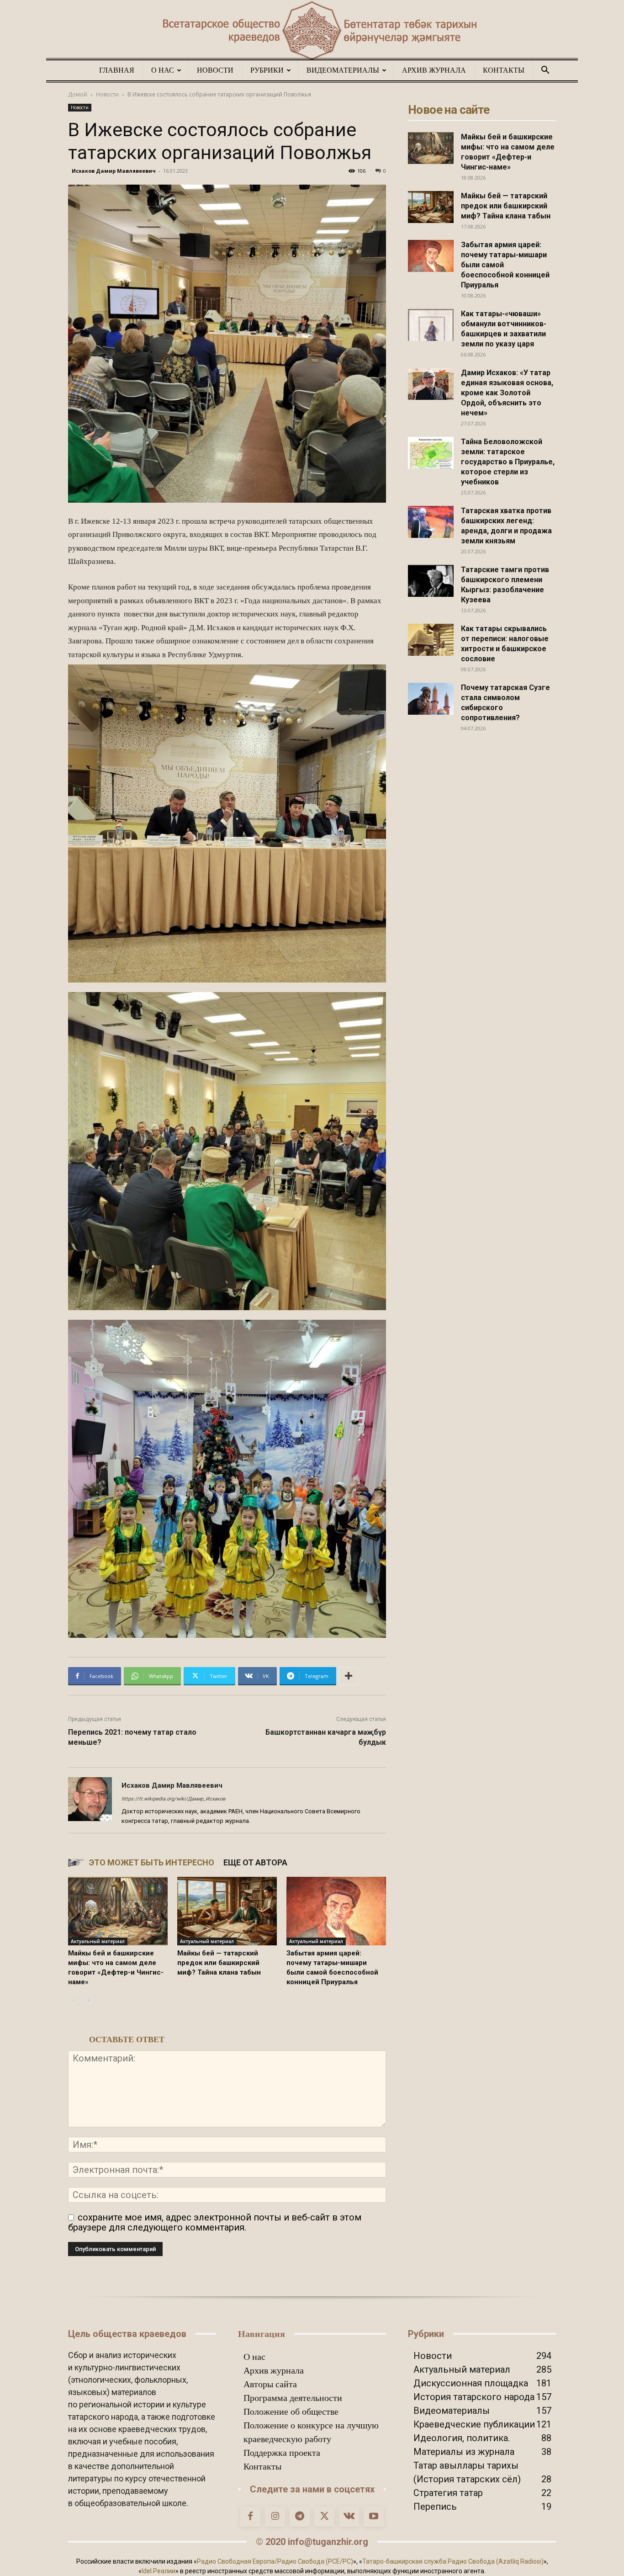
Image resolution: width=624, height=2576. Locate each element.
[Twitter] (324, 2517)
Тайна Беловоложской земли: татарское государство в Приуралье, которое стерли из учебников (508, 462)
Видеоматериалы (343, 70)
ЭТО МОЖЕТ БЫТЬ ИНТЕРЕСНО (152, 1862)
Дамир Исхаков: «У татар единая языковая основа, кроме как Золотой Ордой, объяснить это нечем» (507, 393)
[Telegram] (300, 2517)
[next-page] (88, 2000)
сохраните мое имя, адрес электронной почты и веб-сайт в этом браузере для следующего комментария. (215, 2222)
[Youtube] (374, 2517)
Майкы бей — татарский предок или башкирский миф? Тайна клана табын (219, 1963)
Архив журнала (434, 70)
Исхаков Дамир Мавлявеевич (114, 171)
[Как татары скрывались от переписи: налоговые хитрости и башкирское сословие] (431, 640)
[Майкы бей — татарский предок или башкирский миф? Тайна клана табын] (227, 1911)
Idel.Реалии (159, 2571)
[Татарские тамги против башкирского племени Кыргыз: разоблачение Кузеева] (431, 581)
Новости (215, 70)
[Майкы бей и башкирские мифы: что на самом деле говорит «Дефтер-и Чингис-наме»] (118, 1911)
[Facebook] (250, 2517)
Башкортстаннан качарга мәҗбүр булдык (326, 1737)
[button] (545, 70)
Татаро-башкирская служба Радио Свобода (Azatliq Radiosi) (453, 2561)
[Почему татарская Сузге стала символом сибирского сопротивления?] (431, 699)
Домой (78, 94)
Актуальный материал (98, 1941)
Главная (117, 70)
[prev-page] (74, 2000)
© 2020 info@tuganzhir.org (312, 2542)
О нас (163, 70)
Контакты (504, 70)
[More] (349, 1676)
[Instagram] (275, 2517)
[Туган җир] (312, 31)
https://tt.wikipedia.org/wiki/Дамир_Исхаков (173, 1799)
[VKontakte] (349, 2517)
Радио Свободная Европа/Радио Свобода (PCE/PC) (275, 2561)
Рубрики (267, 70)
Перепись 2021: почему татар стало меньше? (132, 1737)
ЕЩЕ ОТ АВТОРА (255, 1862)
